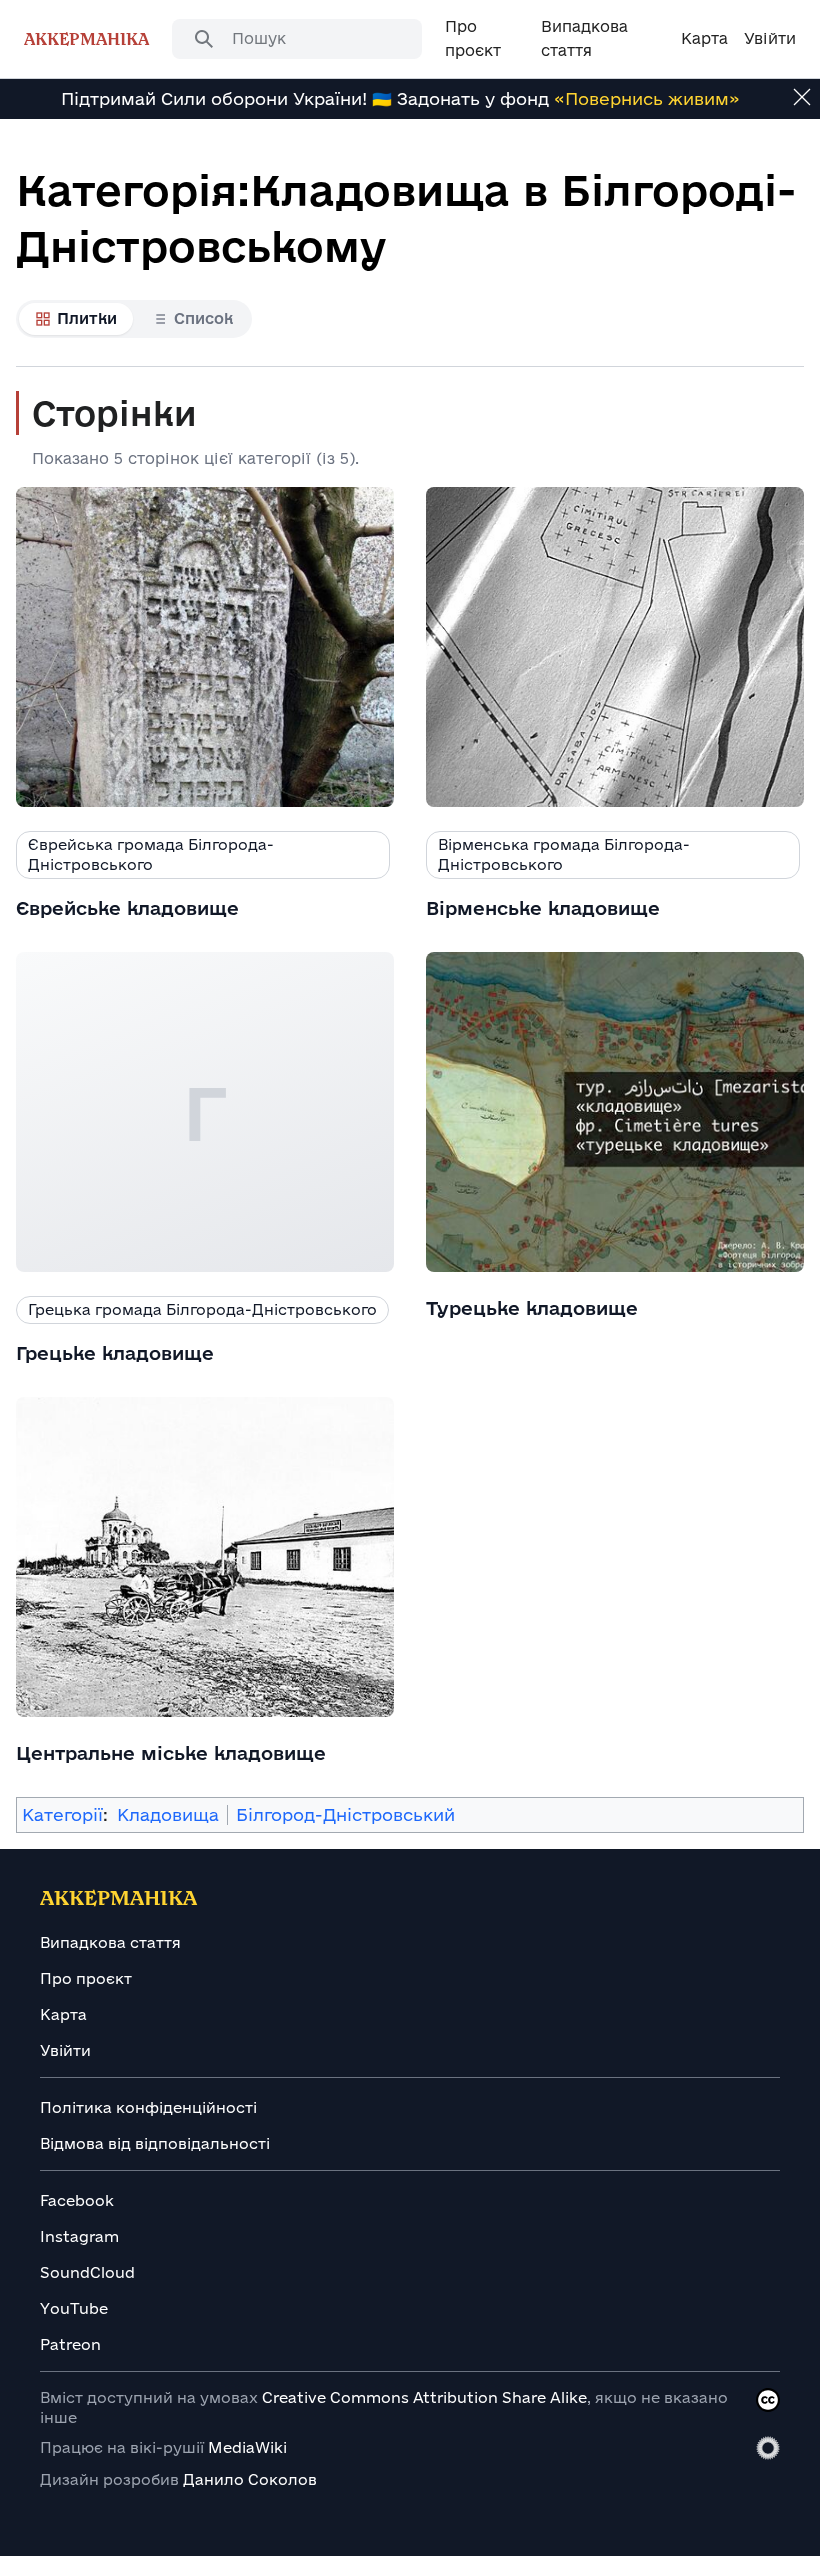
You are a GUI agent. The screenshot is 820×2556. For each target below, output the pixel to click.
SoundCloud (87, 2272)
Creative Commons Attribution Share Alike (424, 2397)
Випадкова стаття (110, 1942)
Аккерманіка (86, 38)
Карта (63, 2014)
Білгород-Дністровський (345, 1814)
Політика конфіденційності (148, 2107)
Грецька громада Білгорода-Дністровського (202, 1309)
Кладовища (168, 1814)
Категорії (62, 1814)
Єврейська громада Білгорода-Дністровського (151, 854)
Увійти (65, 2050)
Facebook (77, 2200)
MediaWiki (247, 2447)
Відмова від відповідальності (155, 2143)
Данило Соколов (250, 2479)
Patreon (70, 2344)
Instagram (79, 2236)
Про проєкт (86, 1978)
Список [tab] (203, 318)
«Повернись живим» (647, 98)
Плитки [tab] (87, 318)
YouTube (74, 2308)
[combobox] (297, 39)
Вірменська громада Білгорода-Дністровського (564, 854)
